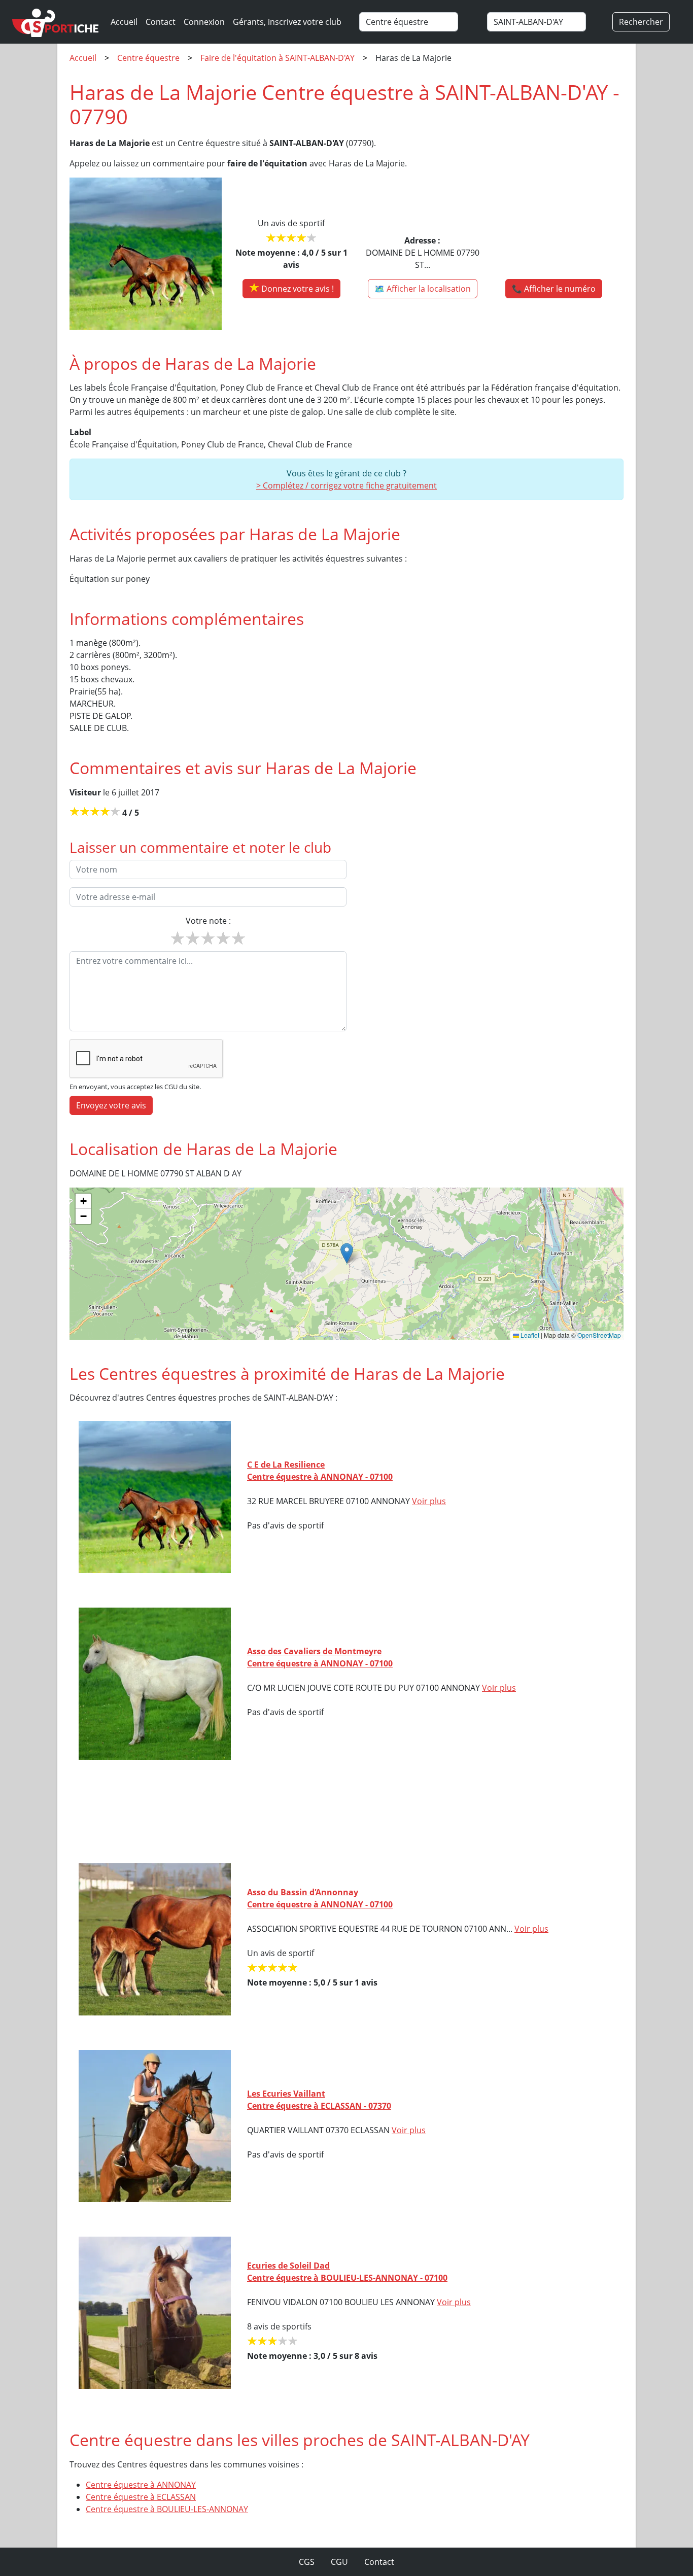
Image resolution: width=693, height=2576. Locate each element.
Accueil (124, 22)
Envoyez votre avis (111, 1105)
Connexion (204, 22)
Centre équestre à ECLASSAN (141, 2497)
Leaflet (529, 1335)
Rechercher (641, 22)
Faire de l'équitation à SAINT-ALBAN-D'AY (278, 58)
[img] (346, 1264)
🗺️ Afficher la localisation (423, 289)
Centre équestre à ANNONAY (141, 2485)
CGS (307, 2562)
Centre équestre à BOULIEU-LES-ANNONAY (167, 2509)
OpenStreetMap (599, 1335)
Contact (161, 22)
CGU (339, 2562)
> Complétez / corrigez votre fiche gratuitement (346, 485)
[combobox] (419, 22)
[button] (347, 1253)
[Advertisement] (346, 1812)
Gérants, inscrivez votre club (287, 22)
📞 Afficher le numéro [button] (554, 289)
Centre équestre (148, 58)
